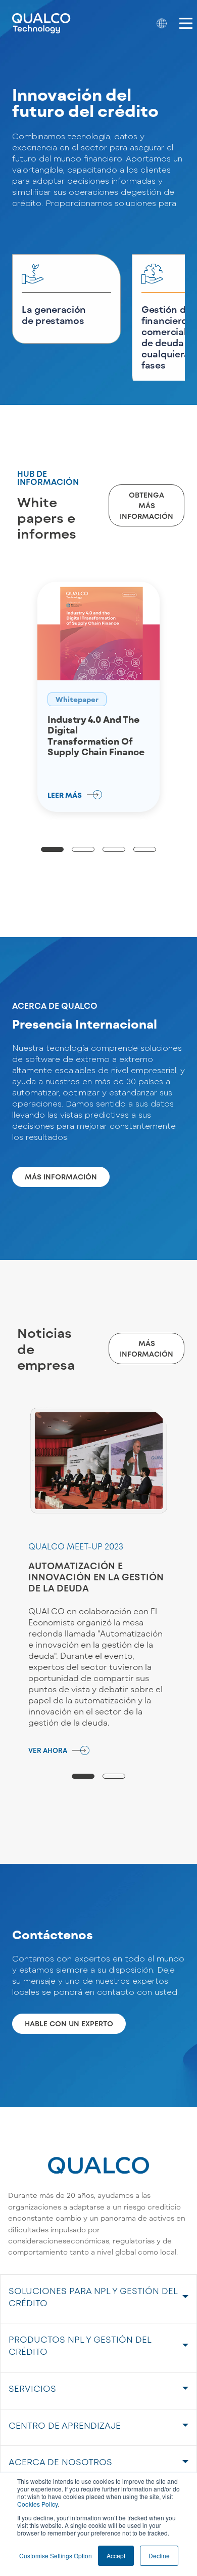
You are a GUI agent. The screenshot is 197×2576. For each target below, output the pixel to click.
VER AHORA (48, 1750)
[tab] (98, 2299)
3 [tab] (114, 849)
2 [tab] (83, 849)
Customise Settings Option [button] (56, 2555)
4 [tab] (145, 849)
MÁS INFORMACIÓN (61, 1177)
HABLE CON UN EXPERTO (69, 2023)
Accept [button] (116, 2555)
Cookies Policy (37, 2504)
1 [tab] (52, 849)
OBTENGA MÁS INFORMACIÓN (146, 505)
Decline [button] (159, 2555)
